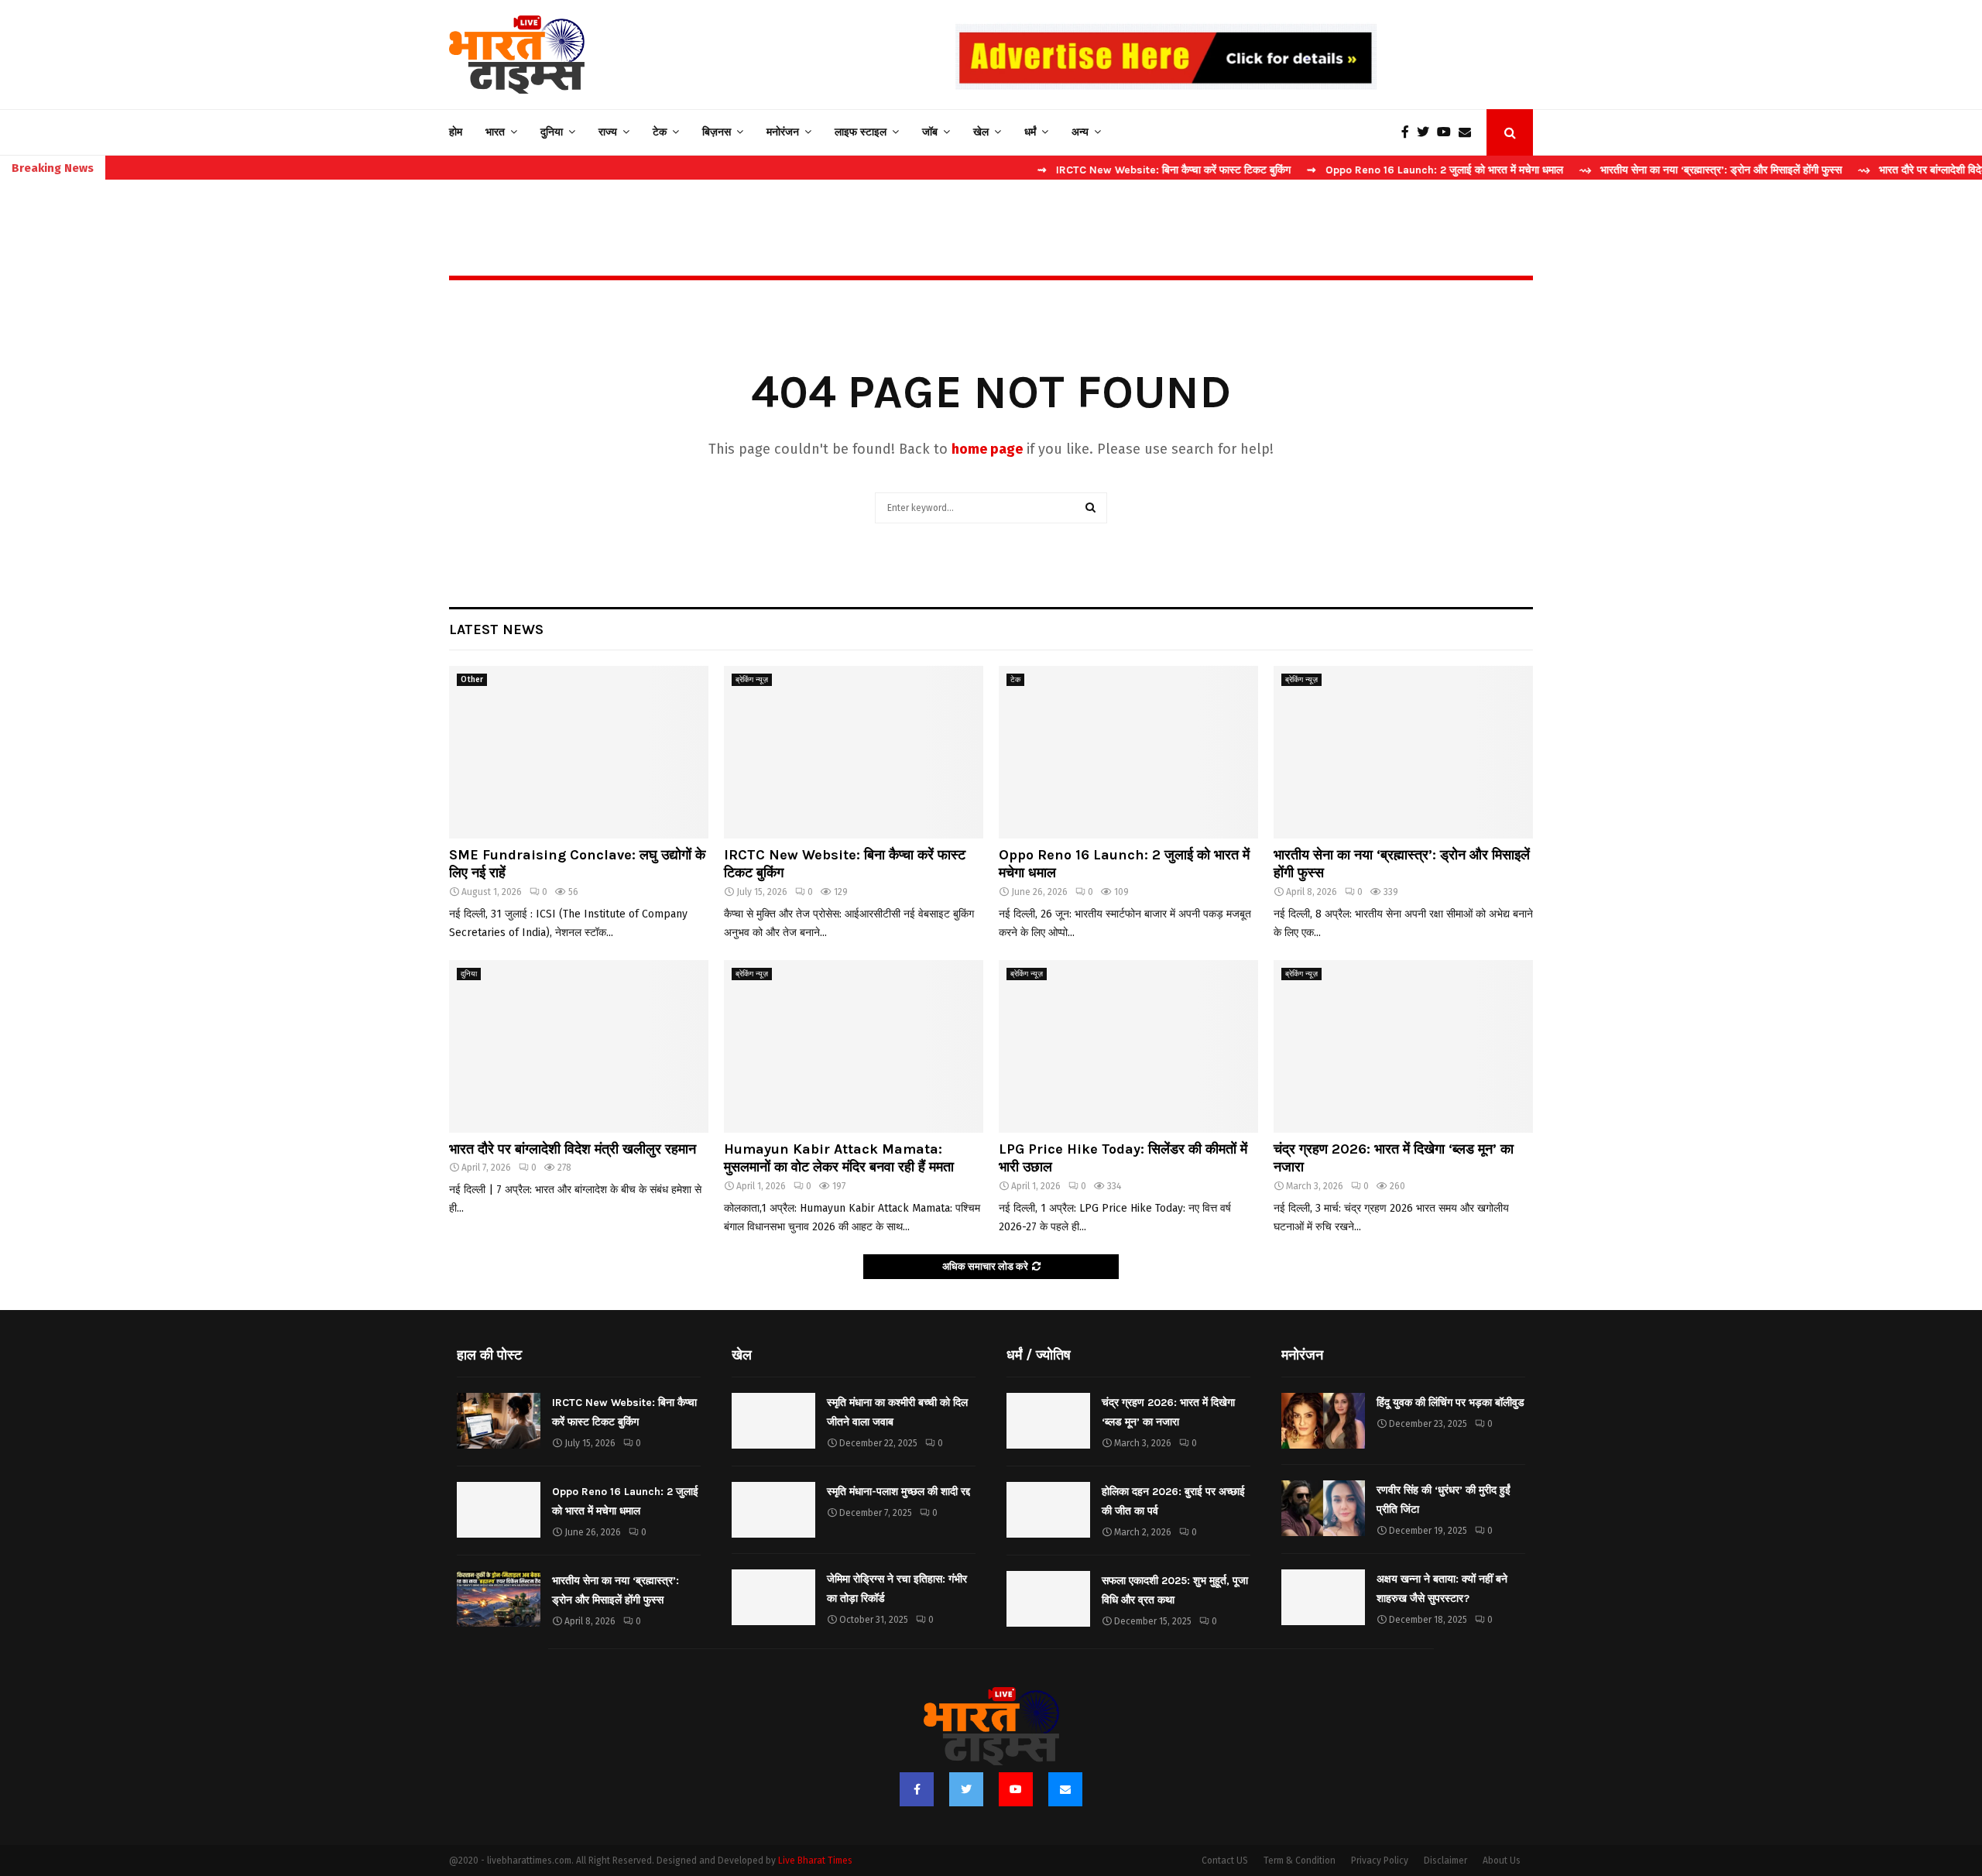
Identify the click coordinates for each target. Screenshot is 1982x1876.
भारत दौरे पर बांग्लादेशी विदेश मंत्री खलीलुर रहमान (573, 1149)
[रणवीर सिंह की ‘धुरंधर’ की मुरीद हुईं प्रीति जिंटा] (1323, 1508)
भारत (495, 132)
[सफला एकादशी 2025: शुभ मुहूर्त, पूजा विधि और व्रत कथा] (1048, 1599)
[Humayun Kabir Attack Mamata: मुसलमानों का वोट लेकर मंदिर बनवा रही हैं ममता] (854, 1046)
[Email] (1469, 132)
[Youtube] (1448, 132)
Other (472, 680)
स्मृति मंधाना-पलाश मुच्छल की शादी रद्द (898, 1492)
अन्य (1080, 132)
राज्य (608, 132)
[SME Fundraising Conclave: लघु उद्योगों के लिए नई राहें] (579, 752)
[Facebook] (1409, 132)
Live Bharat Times (815, 1861)
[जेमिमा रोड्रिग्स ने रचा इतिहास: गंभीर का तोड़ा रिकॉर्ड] (773, 1597)
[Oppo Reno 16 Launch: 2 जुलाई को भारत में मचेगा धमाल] (1128, 752)
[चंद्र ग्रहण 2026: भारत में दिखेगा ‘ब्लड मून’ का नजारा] (1403, 1046)
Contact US (1225, 1861)
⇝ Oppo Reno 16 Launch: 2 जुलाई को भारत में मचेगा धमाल (1359, 170)
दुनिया (552, 132)
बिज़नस (717, 132)
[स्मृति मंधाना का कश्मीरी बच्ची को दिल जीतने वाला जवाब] (773, 1421)
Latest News (496, 629)
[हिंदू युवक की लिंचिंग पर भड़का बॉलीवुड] (1323, 1421)
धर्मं (1030, 132)
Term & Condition (1300, 1861)
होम (456, 132)
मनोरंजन (783, 132)
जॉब (930, 132)
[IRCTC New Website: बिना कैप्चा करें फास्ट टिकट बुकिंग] (854, 752)
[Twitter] (1427, 132)
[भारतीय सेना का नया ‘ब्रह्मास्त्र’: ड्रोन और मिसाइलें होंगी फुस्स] (1403, 752)
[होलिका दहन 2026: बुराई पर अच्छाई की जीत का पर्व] (1048, 1510)
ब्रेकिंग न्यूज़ (752, 680)
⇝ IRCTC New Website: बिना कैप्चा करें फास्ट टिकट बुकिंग (1088, 170)
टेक (660, 132)
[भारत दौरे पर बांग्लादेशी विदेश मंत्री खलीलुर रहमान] (579, 1046)
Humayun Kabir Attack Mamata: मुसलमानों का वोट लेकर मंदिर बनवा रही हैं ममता (839, 1158)
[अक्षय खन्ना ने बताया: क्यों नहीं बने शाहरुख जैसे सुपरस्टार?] (1323, 1597)
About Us (1502, 1861)
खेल (981, 132)
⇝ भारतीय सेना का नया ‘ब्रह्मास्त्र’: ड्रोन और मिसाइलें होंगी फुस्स (1635, 170)
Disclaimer (1445, 1861)
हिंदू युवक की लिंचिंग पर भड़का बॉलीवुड (1450, 1403)
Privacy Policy (1380, 1861)
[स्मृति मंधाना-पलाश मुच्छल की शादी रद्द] (773, 1510)
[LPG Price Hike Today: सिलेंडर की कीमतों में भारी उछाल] (1128, 1046)
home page (987, 449)
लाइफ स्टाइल (861, 132)
